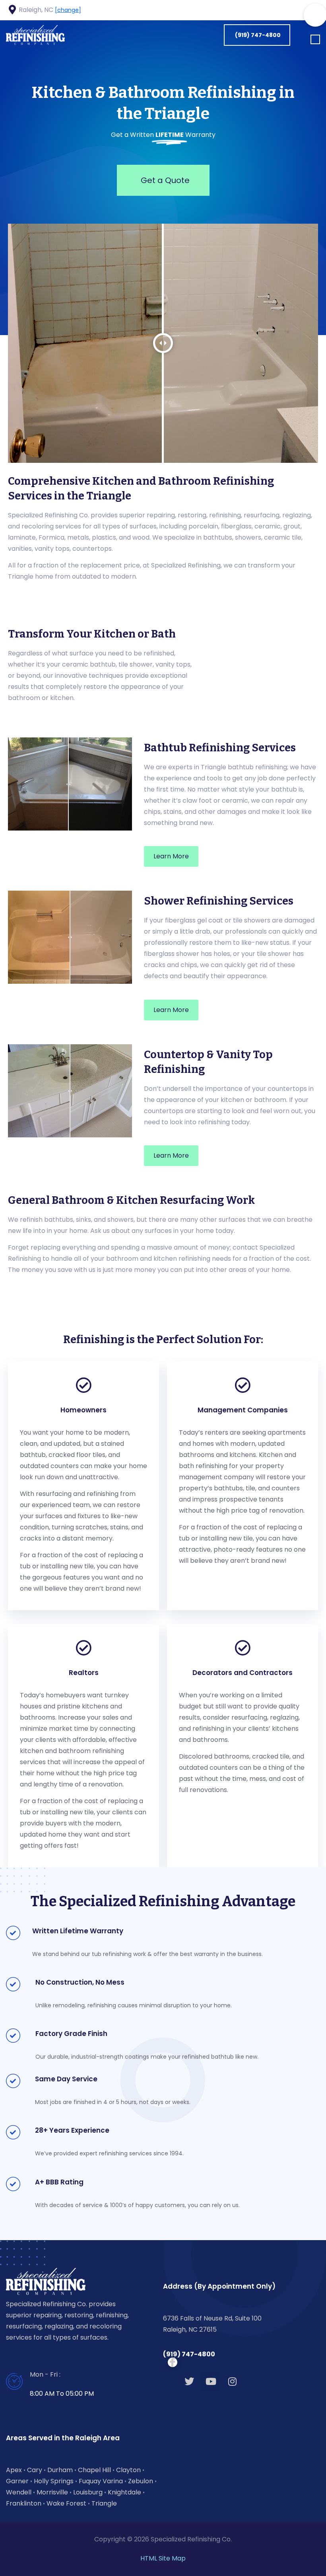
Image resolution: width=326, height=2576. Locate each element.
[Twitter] (189, 2381)
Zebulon (141, 2481)
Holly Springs (54, 2481)
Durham (60, 2470)
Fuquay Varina (101, 2481)
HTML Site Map (163, 2558)
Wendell (19, 2492)
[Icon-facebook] (273, 10)
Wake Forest (66, 2503)
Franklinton (24, 2503)
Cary (35, 2470)
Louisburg (88, 2492)
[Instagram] (232, 2381)
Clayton (128, 2470)
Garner (17, 2481)
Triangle (104, 2503)
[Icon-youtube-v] (303, 10)
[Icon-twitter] (288, 10)
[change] (68, 10)
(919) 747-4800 (189, 2354)
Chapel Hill (94, 2470)
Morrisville (52, 2492)
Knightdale (124, 2492)
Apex (14, 2470)
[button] (315, 40)
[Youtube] (211, 2381)
